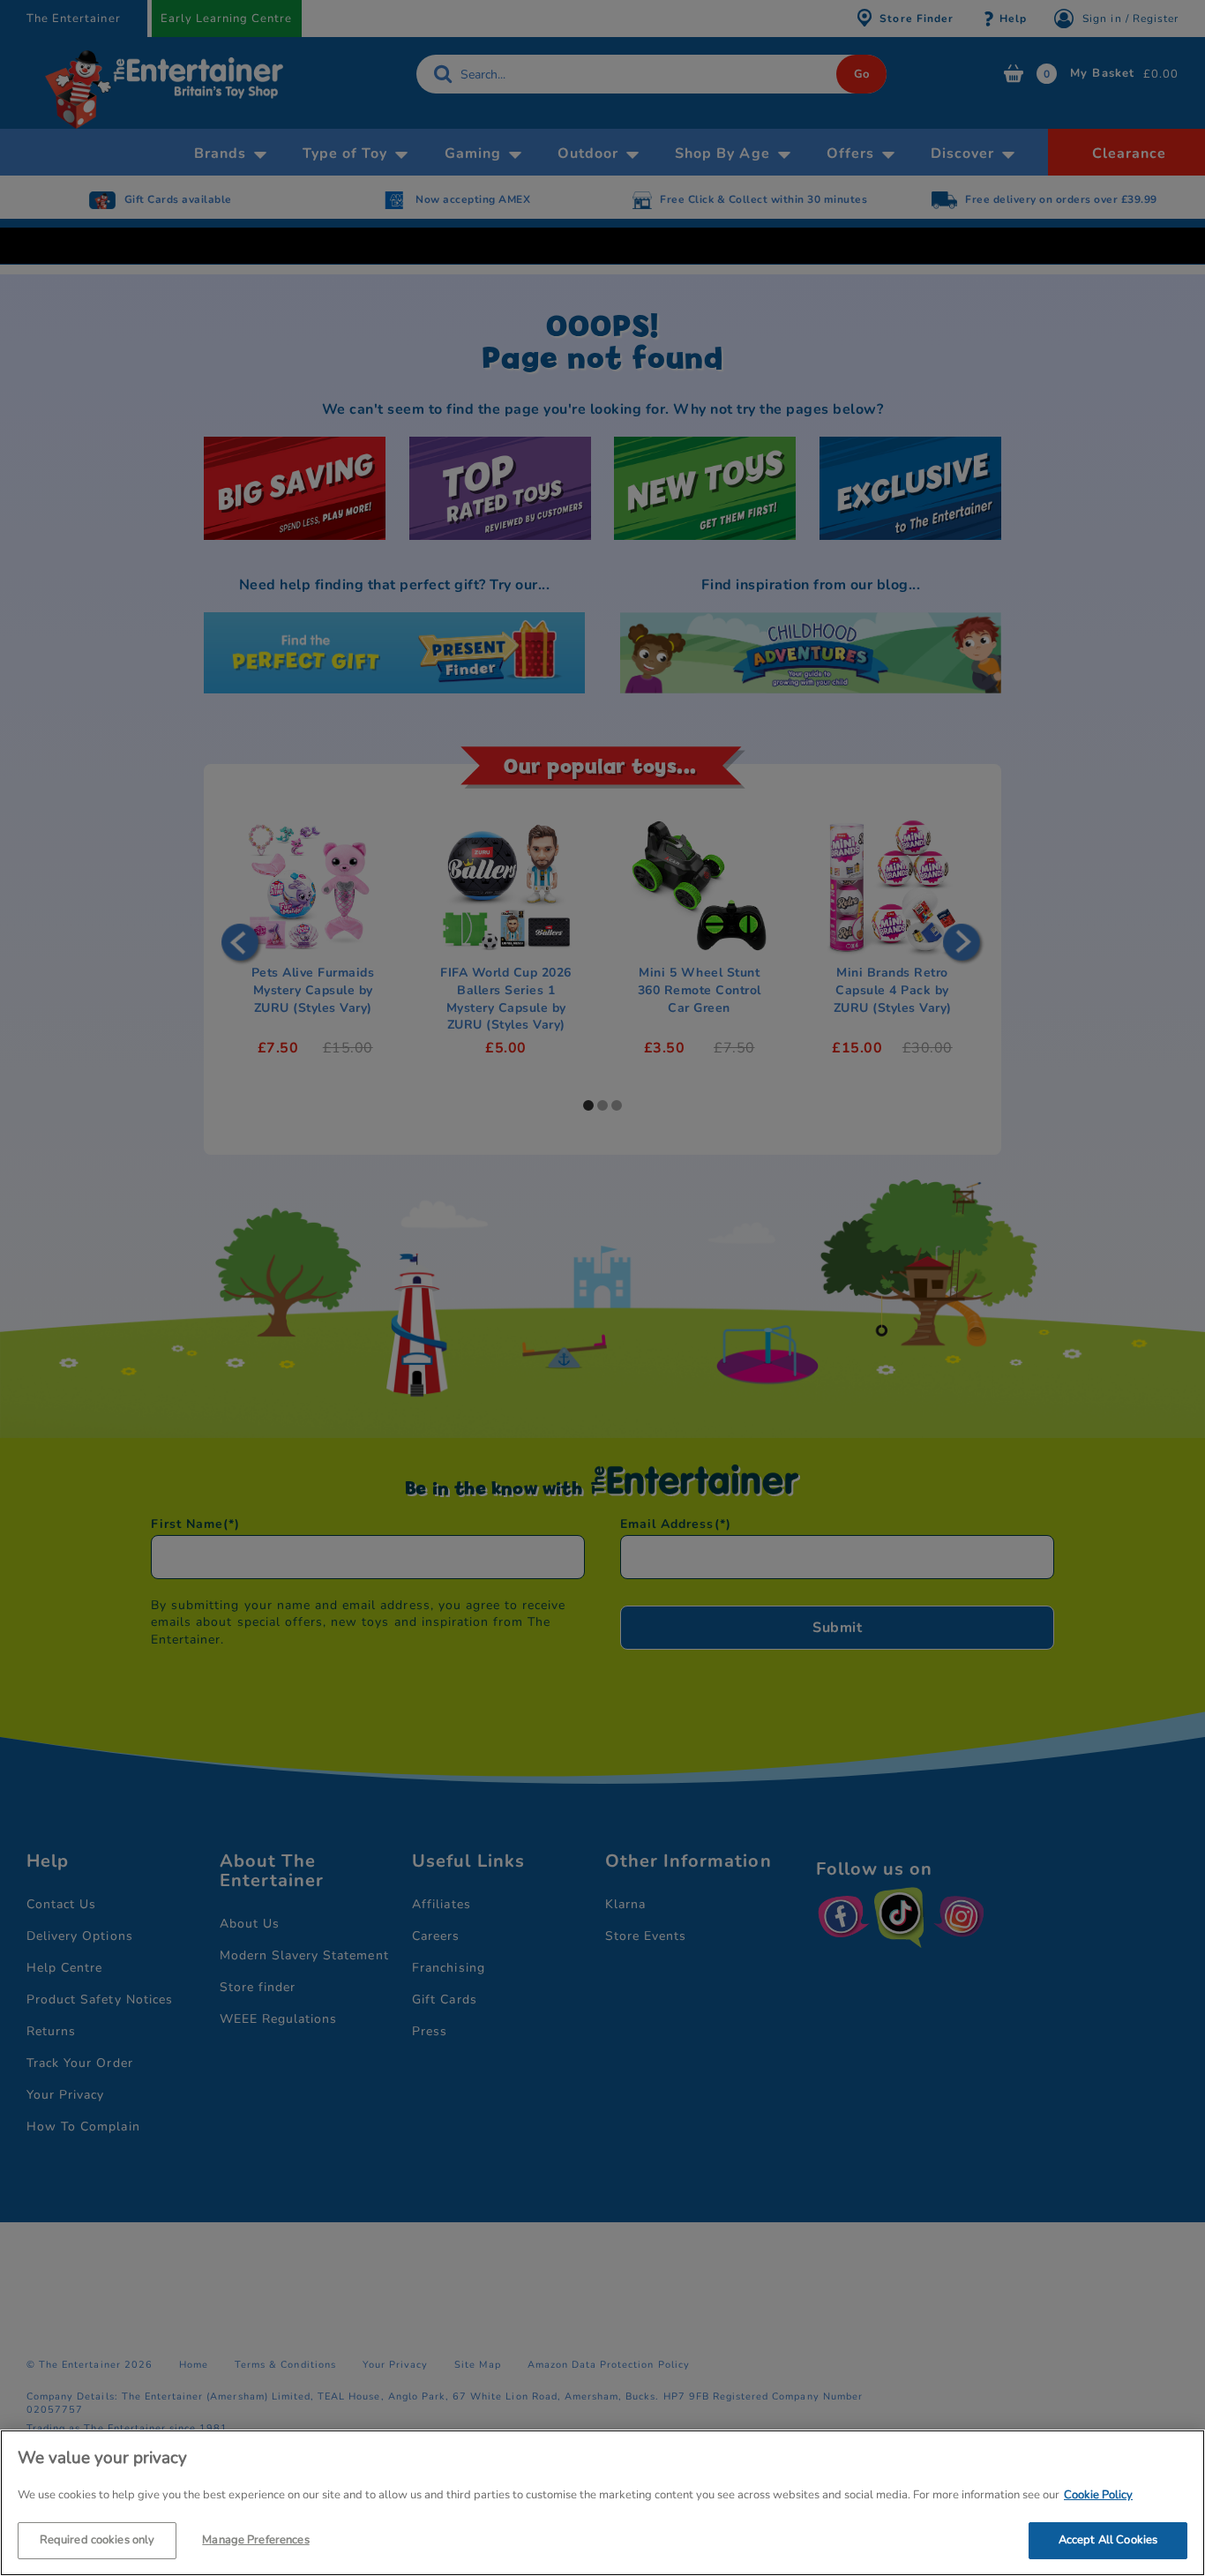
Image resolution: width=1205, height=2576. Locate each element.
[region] (602, 2503)
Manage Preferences (255, 2539)
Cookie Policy (1098, 2495)
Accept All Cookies (1108, 2539)
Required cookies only (97, 2539)
